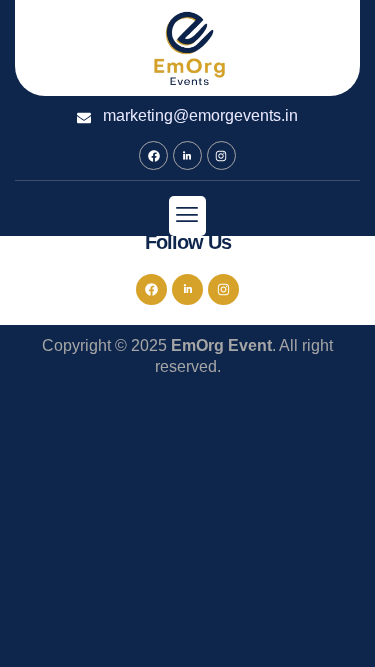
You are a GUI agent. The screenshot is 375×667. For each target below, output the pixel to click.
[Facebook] (153, 155)
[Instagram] (221, 155)
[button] (187, 215)
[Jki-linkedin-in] (187, 155)
